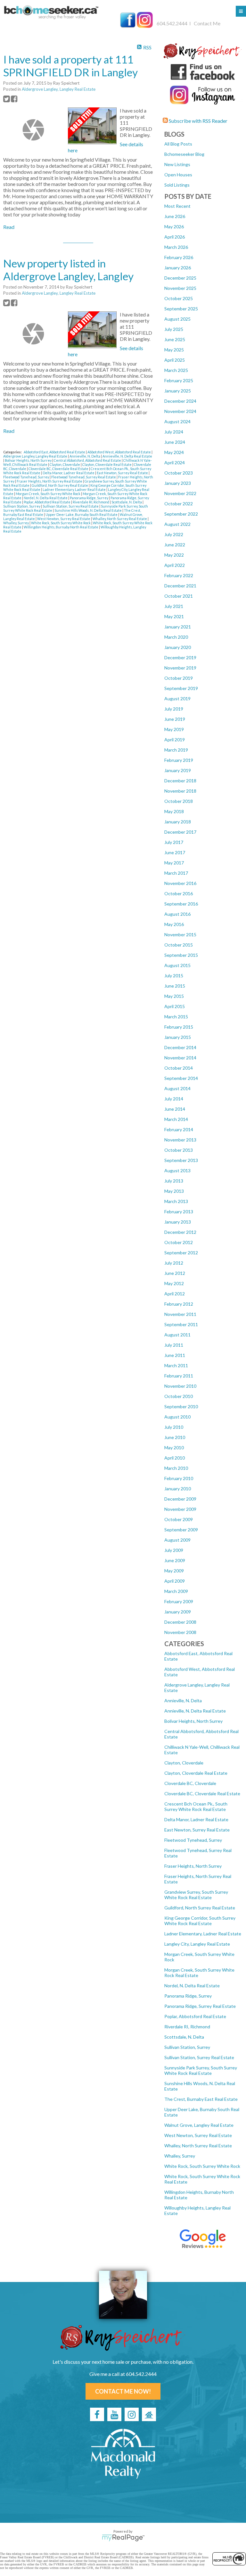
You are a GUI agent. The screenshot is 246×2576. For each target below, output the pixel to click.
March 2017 (176, 873)
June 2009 (175, 1560)
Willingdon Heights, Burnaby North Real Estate (61, 527)
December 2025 (180, 278)
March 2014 (176, 1119)
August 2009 (177, 1540)
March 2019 (176, 750)
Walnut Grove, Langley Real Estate (199, 2125)
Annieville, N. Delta (183, 1700)
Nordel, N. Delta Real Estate (192, 1986)
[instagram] (132, 2414)
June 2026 (175, 216)
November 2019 (180, 668)
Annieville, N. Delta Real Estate (195, 1711)
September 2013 (181, 1160)
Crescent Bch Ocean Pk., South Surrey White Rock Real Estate (196, 1806)
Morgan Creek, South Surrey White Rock (48, 494)
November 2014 (180, 1058)
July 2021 (174, 606)
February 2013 (179, 1212)
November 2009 (180, 1509)
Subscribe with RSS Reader (198, 121)
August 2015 (177, 965)
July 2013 (174, 1181)
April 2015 (175, 1006)
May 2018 (174, 811)
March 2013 (176, 1201)
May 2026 (174, 227)
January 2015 (178, 1037)
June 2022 (175, 545)
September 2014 (181, 1078)
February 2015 (179, 1027)
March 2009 (176, 1591)
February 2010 (179, 1478)
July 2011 (174, 1345)
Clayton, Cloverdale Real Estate (196, 1773)
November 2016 (180, 883)
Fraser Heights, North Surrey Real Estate (50, 481)
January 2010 (178, 1489)
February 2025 (179, 380)
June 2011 (175, 1355)
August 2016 (177, 914)
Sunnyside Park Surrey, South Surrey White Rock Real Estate (201, 2070)
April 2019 (175, 740)
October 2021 (179, 596)
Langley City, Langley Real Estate (197, 1944)
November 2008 (180, 1632)
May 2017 (174, 863)
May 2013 (174, 1191)
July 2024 (174, 432)
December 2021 (180, 586)
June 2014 (175, 1109)
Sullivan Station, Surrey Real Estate (199, 2057)
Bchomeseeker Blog (184, 154)
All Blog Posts (178, 144)
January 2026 (178, 268)
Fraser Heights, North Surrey (193, 1866)
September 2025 (181, 309)
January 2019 (178, 770)
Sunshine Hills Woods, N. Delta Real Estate (88, 510)
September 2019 (181, 688)
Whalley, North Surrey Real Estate (198, 2146)
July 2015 (174, 976)
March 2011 (176, 1365)
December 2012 (180, 1232)
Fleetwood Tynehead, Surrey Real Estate (84, 477)
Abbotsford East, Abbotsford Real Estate (55, 452)
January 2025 (178, 391)
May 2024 (174, 452)
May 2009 (174, 1571)
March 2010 (176, 1468)
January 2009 (178, 1612)
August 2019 (177, 699)
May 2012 (174, 1283)
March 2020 (176, 637)
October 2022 (179, 504)
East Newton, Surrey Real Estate (197, 1830)
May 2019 (174, 729)
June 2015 (175, 986)
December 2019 (180, 657)
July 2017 (174, 842)
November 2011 (180, 1314)
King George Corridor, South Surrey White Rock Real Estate (200, 1921)
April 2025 (175, 360)
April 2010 (175, 1458)
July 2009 (174, 1550)
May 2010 (174, 1448)
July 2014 (174, 1099)
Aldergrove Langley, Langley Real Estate (59, 89)
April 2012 (175, 1294)
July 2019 (174, 709)
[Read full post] (33, 130)
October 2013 (179, 1150)
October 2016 (179, 893)
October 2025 (179, 298)
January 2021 (178, 627)
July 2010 (174, 1427)
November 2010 (180, 1386)
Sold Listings (177, 185)
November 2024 (180, 411)
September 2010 (181, 1406)
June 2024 (175, 442)
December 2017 (180, 832)
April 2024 (175, 463)
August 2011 (177, 1335)
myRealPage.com (123, 2538)
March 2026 (176, 247)
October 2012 (179, 1242)
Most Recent (177, 206)
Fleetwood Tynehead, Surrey (193, 1840)
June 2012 (175, 1273)
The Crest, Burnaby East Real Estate (201, 2099)
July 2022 (174, 534)
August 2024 (177, 421)
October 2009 (179, 1519)
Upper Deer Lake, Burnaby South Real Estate (82, 514)
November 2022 (180, 493)
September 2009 (181, 1530)
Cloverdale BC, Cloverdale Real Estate (202, 1793)
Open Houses (178, 175)
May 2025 (174, 350)
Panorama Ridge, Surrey (188, 1996)
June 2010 (175, 1437)
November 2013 (180, 1140)
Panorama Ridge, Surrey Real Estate (200, 2006)
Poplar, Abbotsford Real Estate (195, 2016)
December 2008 (180, 1622)
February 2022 (179, 575)
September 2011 (181, 1324)
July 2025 (174, 329)
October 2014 (179, 1068)
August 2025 (177, 319)
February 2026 (179, 257)
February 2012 (179, 1304)
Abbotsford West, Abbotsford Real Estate (119, 452)
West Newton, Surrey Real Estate (198, 2135)
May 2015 (174, 996)
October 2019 (179, 678)
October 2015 (179, 945)
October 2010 (179, 1396)
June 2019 (175, 719)
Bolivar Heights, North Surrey (193, 1721)
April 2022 (175, 565)
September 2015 (181, 955)
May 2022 (174, 555)
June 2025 (175, 339)
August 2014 (177, 1088)
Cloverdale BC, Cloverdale (190, 1783)
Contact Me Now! (123, 2391)
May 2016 (174, 924)
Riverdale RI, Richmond (187, 2027)
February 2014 (179, 1129)
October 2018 (179, 801)
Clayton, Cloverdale (184, 1763)
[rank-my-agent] (149, 2414)
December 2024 (180, 401)
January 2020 (178, 647)
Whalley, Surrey (180, 2156)
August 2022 (177, 524)
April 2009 (175, 1581)
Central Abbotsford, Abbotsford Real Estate (88, 460)
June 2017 (175, 852)
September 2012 (181, 1253)
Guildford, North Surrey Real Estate (200, 1908)
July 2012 (174, 1263)
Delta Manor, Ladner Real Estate (196, 1819)
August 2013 (177, 1170)
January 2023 (178, 483)
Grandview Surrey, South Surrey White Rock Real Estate (196, 1895)
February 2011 (179, 1376)
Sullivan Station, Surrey (187, 2047)
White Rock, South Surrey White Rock (202, 2166)
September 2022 (181, 514)
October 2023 (179, 473)
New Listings (177, 164)
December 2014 (180, 1047)
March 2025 (176, 370)
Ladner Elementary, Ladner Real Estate (203, 1934)
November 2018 (180, 791)
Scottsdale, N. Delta (184, 2037)
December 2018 (180, 781)
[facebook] (97, 2414)
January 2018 (178, 822)
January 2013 (178, 1222)
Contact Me (207, 23)
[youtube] (114, 2414)
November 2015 (180, 934)
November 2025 (180, 288)
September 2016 (181, 904)
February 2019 (179, 760)
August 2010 (177, 1417)
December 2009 (180, 1499)
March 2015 (176, 1017)
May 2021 (174, 616)
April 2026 (175, 237)
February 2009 (179, 1601)
